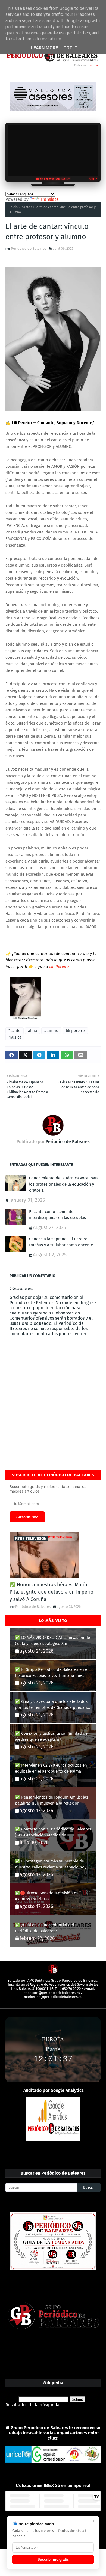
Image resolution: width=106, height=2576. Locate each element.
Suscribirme (27, 1517)
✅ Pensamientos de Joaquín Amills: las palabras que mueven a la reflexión (52, 1800)
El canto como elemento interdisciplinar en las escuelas (57, 1215)
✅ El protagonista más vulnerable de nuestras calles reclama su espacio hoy (51, 1864)
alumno (51, 1031)
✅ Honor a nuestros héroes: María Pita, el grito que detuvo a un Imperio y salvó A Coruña (52, 1592)
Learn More (44, 48)
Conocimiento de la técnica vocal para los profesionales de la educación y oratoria (64, 1184)
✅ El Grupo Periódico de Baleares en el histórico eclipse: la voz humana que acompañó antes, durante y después (52, 1673)
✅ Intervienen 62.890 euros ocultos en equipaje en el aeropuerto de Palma (51, 1768)
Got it (70, 48)
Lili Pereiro (59, 967)
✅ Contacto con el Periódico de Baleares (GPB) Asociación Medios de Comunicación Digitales (53, 1833)
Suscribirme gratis (53, 2559)
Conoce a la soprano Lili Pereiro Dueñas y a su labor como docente (61, 1242)
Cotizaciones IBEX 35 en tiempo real (53, 2486)
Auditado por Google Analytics (54, 2090)
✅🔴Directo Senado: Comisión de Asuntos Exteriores (47, 1896)
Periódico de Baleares (29, 248)
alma (32, 1031)
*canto (25, 207)
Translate (50, 199)
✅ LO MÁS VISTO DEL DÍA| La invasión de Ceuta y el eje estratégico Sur (52, 1641)
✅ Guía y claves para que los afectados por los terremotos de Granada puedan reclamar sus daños (51, 1705)
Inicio (14, 207)
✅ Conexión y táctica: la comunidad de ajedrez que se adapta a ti (51, 1736)
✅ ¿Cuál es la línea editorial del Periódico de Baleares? (44, 1928)
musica (15, 1037)
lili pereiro (75, 1031)
